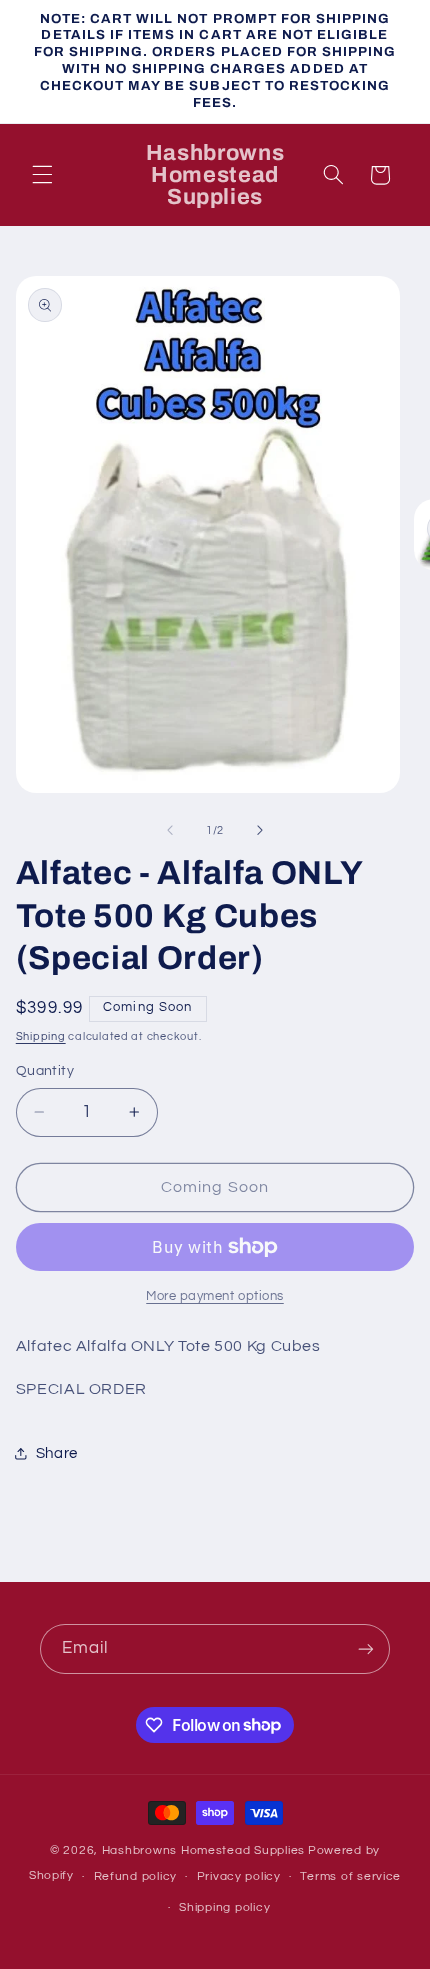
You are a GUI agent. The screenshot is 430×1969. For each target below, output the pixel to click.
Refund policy (136, 1876)
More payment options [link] (215, 1296)
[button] (42, 175)
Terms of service (350, 1876)
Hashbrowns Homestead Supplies (203, 1850)
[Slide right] (260, 830)
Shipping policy (224, 1907)
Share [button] (57, 1453)
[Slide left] (170, 830)
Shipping (41, 1036)
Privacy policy (239, 1876)
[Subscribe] (366, 1648)
